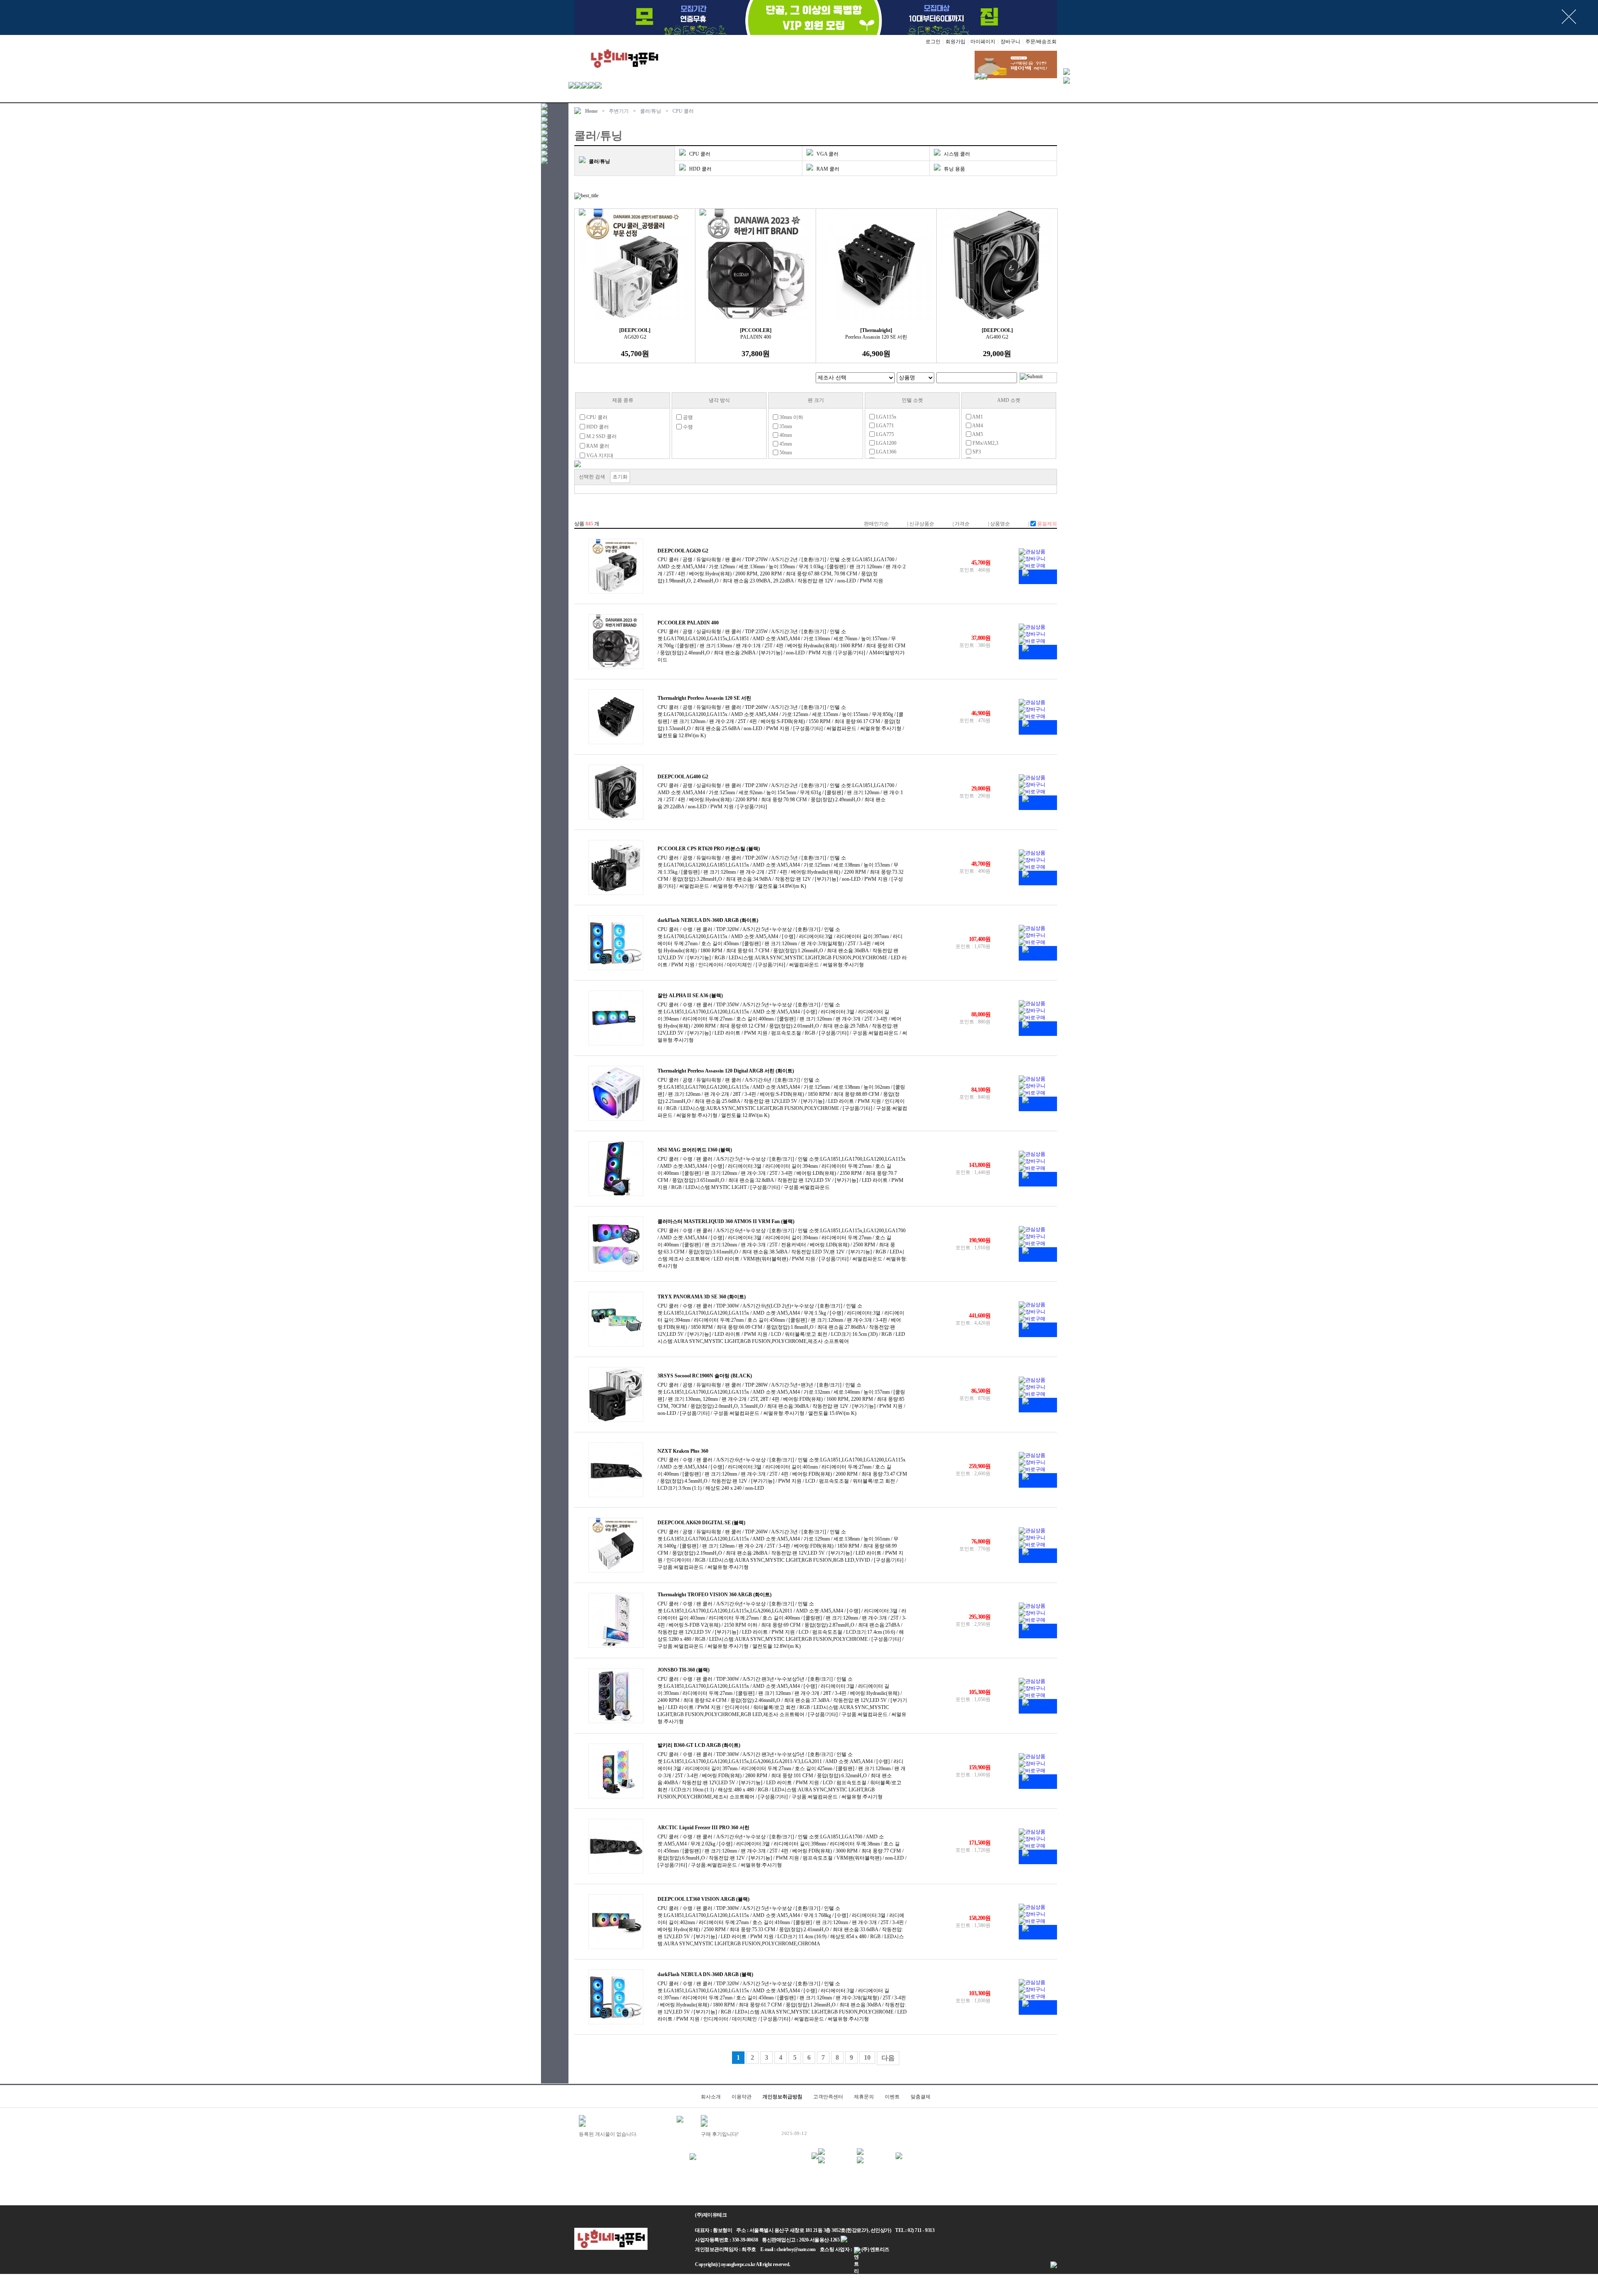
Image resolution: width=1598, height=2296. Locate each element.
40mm (785, 435)
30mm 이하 (791, 417)
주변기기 (619, 111)
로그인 (933, 42)
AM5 (977, 434)
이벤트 (892, 2097)
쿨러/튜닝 (651, 111)
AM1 (977, 417)
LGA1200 (886, 443)
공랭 (687, 417)
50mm (785, 453)
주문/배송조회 (1041, 42)
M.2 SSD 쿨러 (601, 436)
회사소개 (711, 2097)
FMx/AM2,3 (985, 443)
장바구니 (1010, 42)
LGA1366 (886, 452)
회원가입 (955, 42)
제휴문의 (864, 2097)
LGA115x (886, 417)
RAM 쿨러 (828, 169)
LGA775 (884, 434)
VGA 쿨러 (828, 154)
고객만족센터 (828, 2097)
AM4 (977, 426)
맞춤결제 (921, 2097)
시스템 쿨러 (957, 154)
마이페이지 (983, 42)
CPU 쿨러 (683, 111)
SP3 (976, 452)
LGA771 (884, 426)
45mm (785, 444)
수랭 (687, 427)
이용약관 (742, 2097)
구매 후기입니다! (720, 2134)
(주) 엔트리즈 (875, 2249)
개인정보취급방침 (782, 2097)
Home (591, 111)
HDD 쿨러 (700, 169)
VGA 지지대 (599, 456)
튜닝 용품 (954, 169)
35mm (785, 426)
